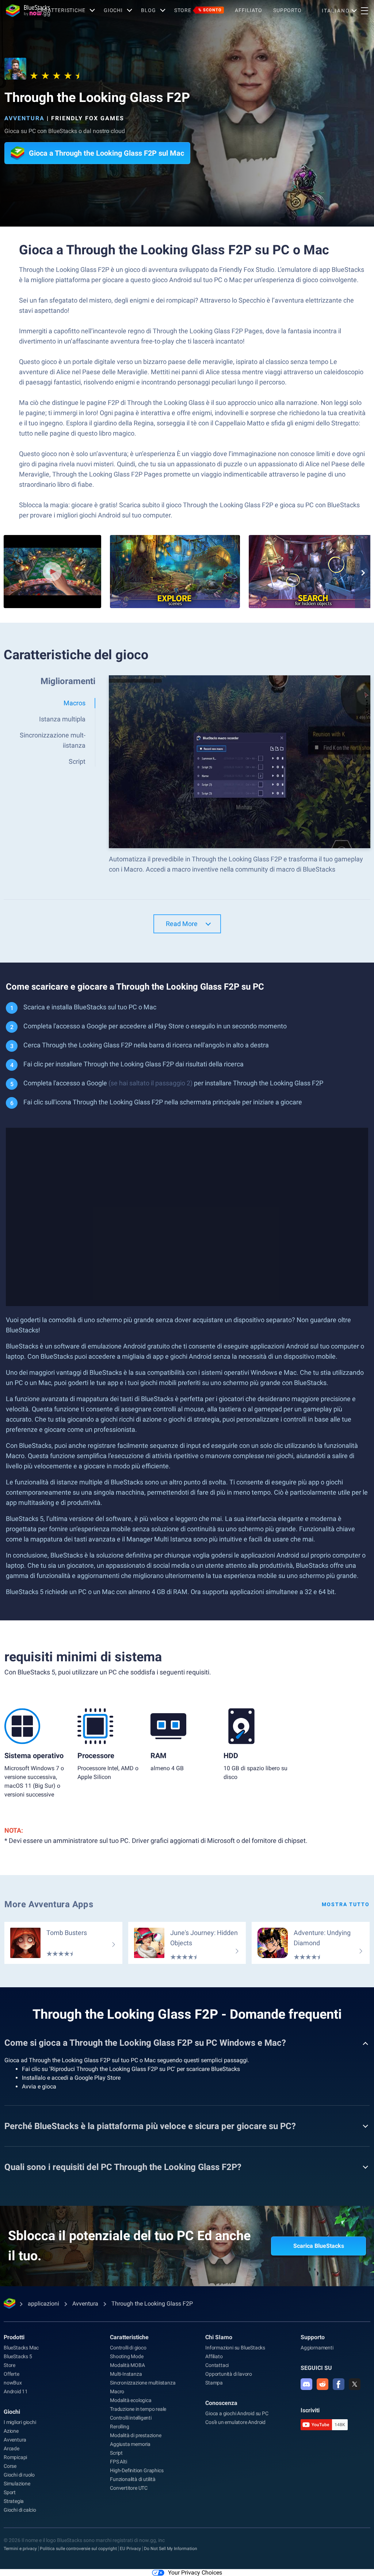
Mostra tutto (346, 1904)
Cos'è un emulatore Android (235, 2422)
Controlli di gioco (128, 2348)
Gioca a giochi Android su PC (237, 2413)
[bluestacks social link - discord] (306, 2384)
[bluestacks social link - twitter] (355, 2384)
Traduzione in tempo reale (138, 2409)
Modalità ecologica (131, 2400)
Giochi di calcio (20, 2510)
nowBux (13, 2383)
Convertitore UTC (129, 2488)
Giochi (113, 10)
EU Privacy (130, 2549)
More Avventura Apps (49, 1904)
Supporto (287, 10)
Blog (148, 10)
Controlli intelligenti (131, 2418)
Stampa (214, 2383)
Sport (10, 2492)
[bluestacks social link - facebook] (339, 2384)
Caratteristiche (61, 10)
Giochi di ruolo (19, 2475)
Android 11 (16, 2391)
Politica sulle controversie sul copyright (78, 2549)
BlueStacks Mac (21, 2348)
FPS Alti (118, 2462)
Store (198, 10)
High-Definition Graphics (137, 2470)
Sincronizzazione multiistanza (143, 2383)
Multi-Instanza (126, 2374)
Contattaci (217, 2365)
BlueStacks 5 (18, 2356)
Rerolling (119, 2427)
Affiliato (249, 10)
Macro (117, 2391)
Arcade (12, 2448)
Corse (10, 2466)
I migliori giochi (20, 2422)
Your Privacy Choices (195, 2573)
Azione (11, 2431)
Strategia (14, 2501)
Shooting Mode (127, 2356)
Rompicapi (15, 2457)
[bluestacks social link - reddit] (323, 2384)
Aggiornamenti (317, 2348)
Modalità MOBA (127, 2365)
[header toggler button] (365, 11)
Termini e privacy (20, 2549)
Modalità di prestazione (136, 2435)
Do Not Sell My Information (171, 2549)
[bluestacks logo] (19, 11)
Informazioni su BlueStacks (235, 2348)
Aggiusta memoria (130, 2444)
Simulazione (17, 2484)
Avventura (24, 118)
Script (116, 2453)
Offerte (12, 2374)
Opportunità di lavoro (229, 2374)
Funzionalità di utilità (133, 2479)
